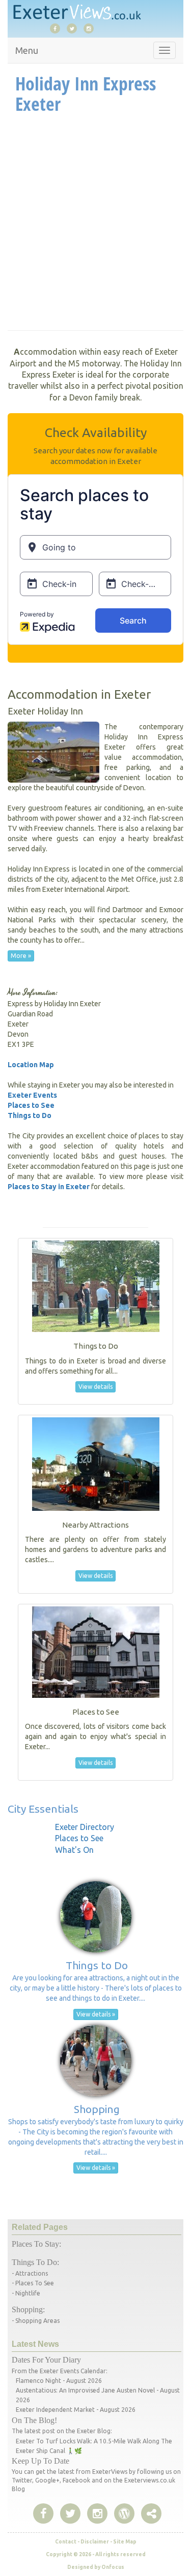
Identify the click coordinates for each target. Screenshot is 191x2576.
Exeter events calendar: (74, 2371)
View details (95, 1387)
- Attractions (30, 2273)
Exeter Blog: (94, 2431)
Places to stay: (36, 2244)
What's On (74, 1850)
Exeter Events (32, 1095)
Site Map (125, 2542)
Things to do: (35, 2262)
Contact (66, 2542)
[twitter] (74, 28)
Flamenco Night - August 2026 (59, 2381)
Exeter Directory (85, 1827)
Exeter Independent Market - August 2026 (76, 2410)
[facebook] (58, 28)
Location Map (31, 1065)
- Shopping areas (36, 2321)
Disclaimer (95, 2542)
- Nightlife (26, 2293)
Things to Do (30, 1115)
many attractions (157, 930)
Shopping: (28, 2309)
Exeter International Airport (85, 889)
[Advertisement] (95, 225)
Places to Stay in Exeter (49, 1187)
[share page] (124, 2514)
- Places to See (33, 2283)
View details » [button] (96, 2014)
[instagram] (91, 28)
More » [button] (21, 956)
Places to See (31, 1105)
